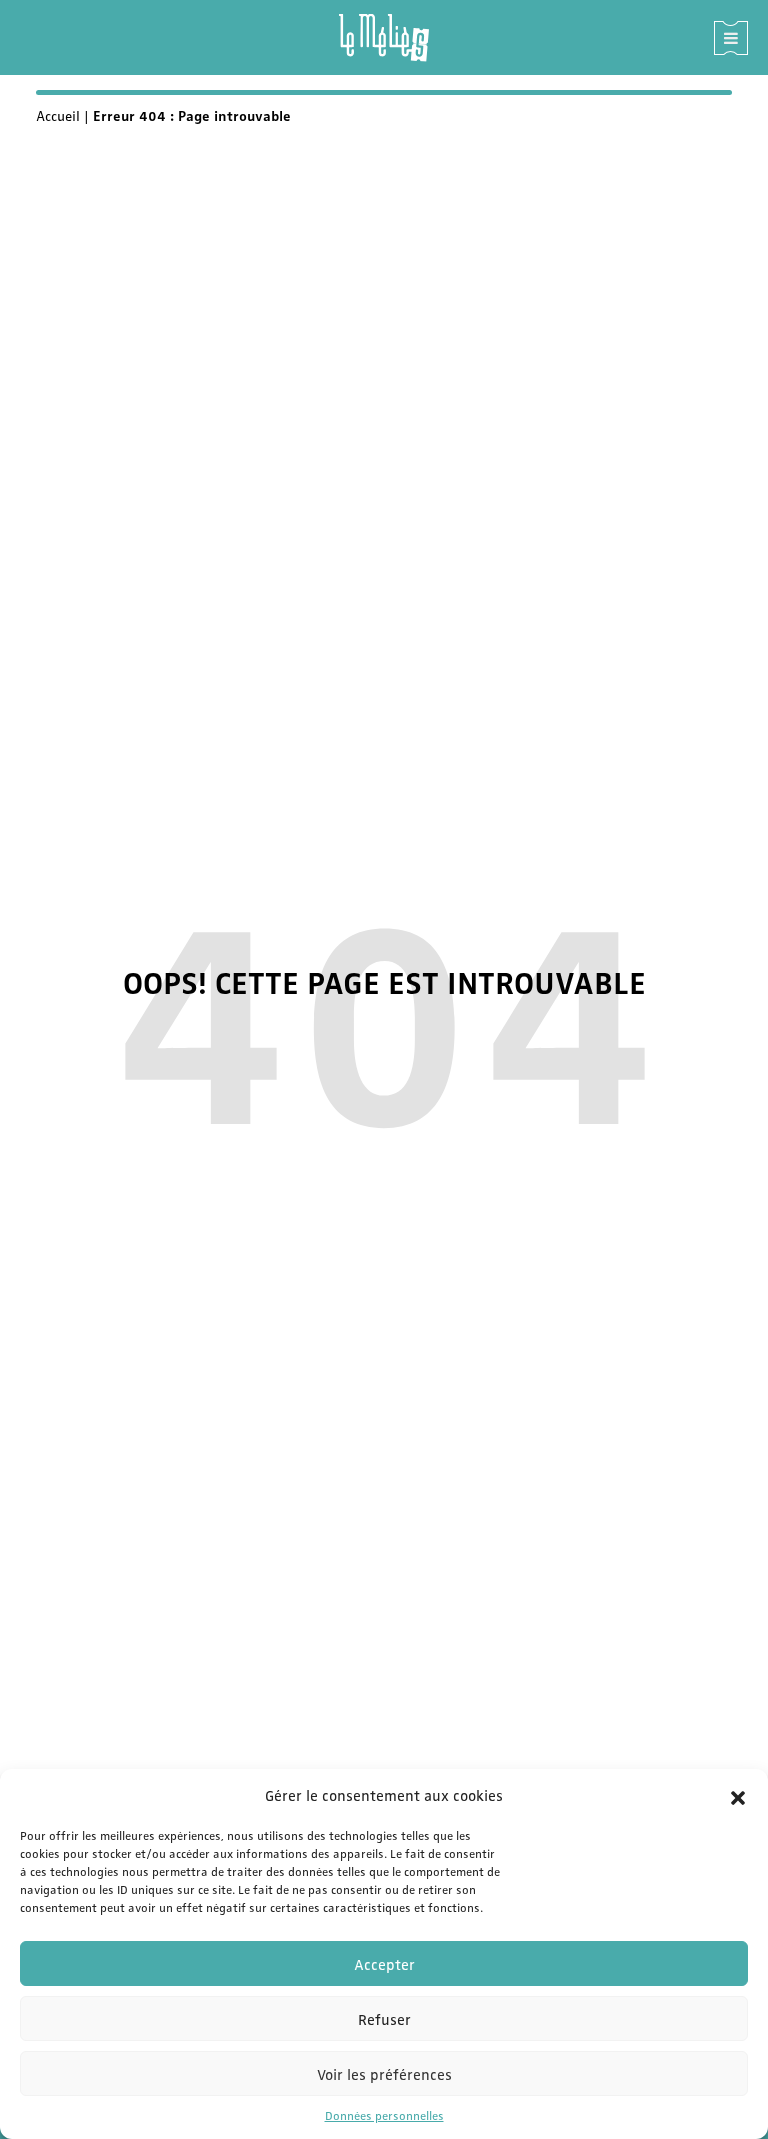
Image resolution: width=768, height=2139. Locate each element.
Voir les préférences (384, 2074)
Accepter (384, 1964)
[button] (738, 1795)
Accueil (58, 115)
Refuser (384, 2019)
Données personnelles (384, 2115)
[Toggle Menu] (731, 38)
